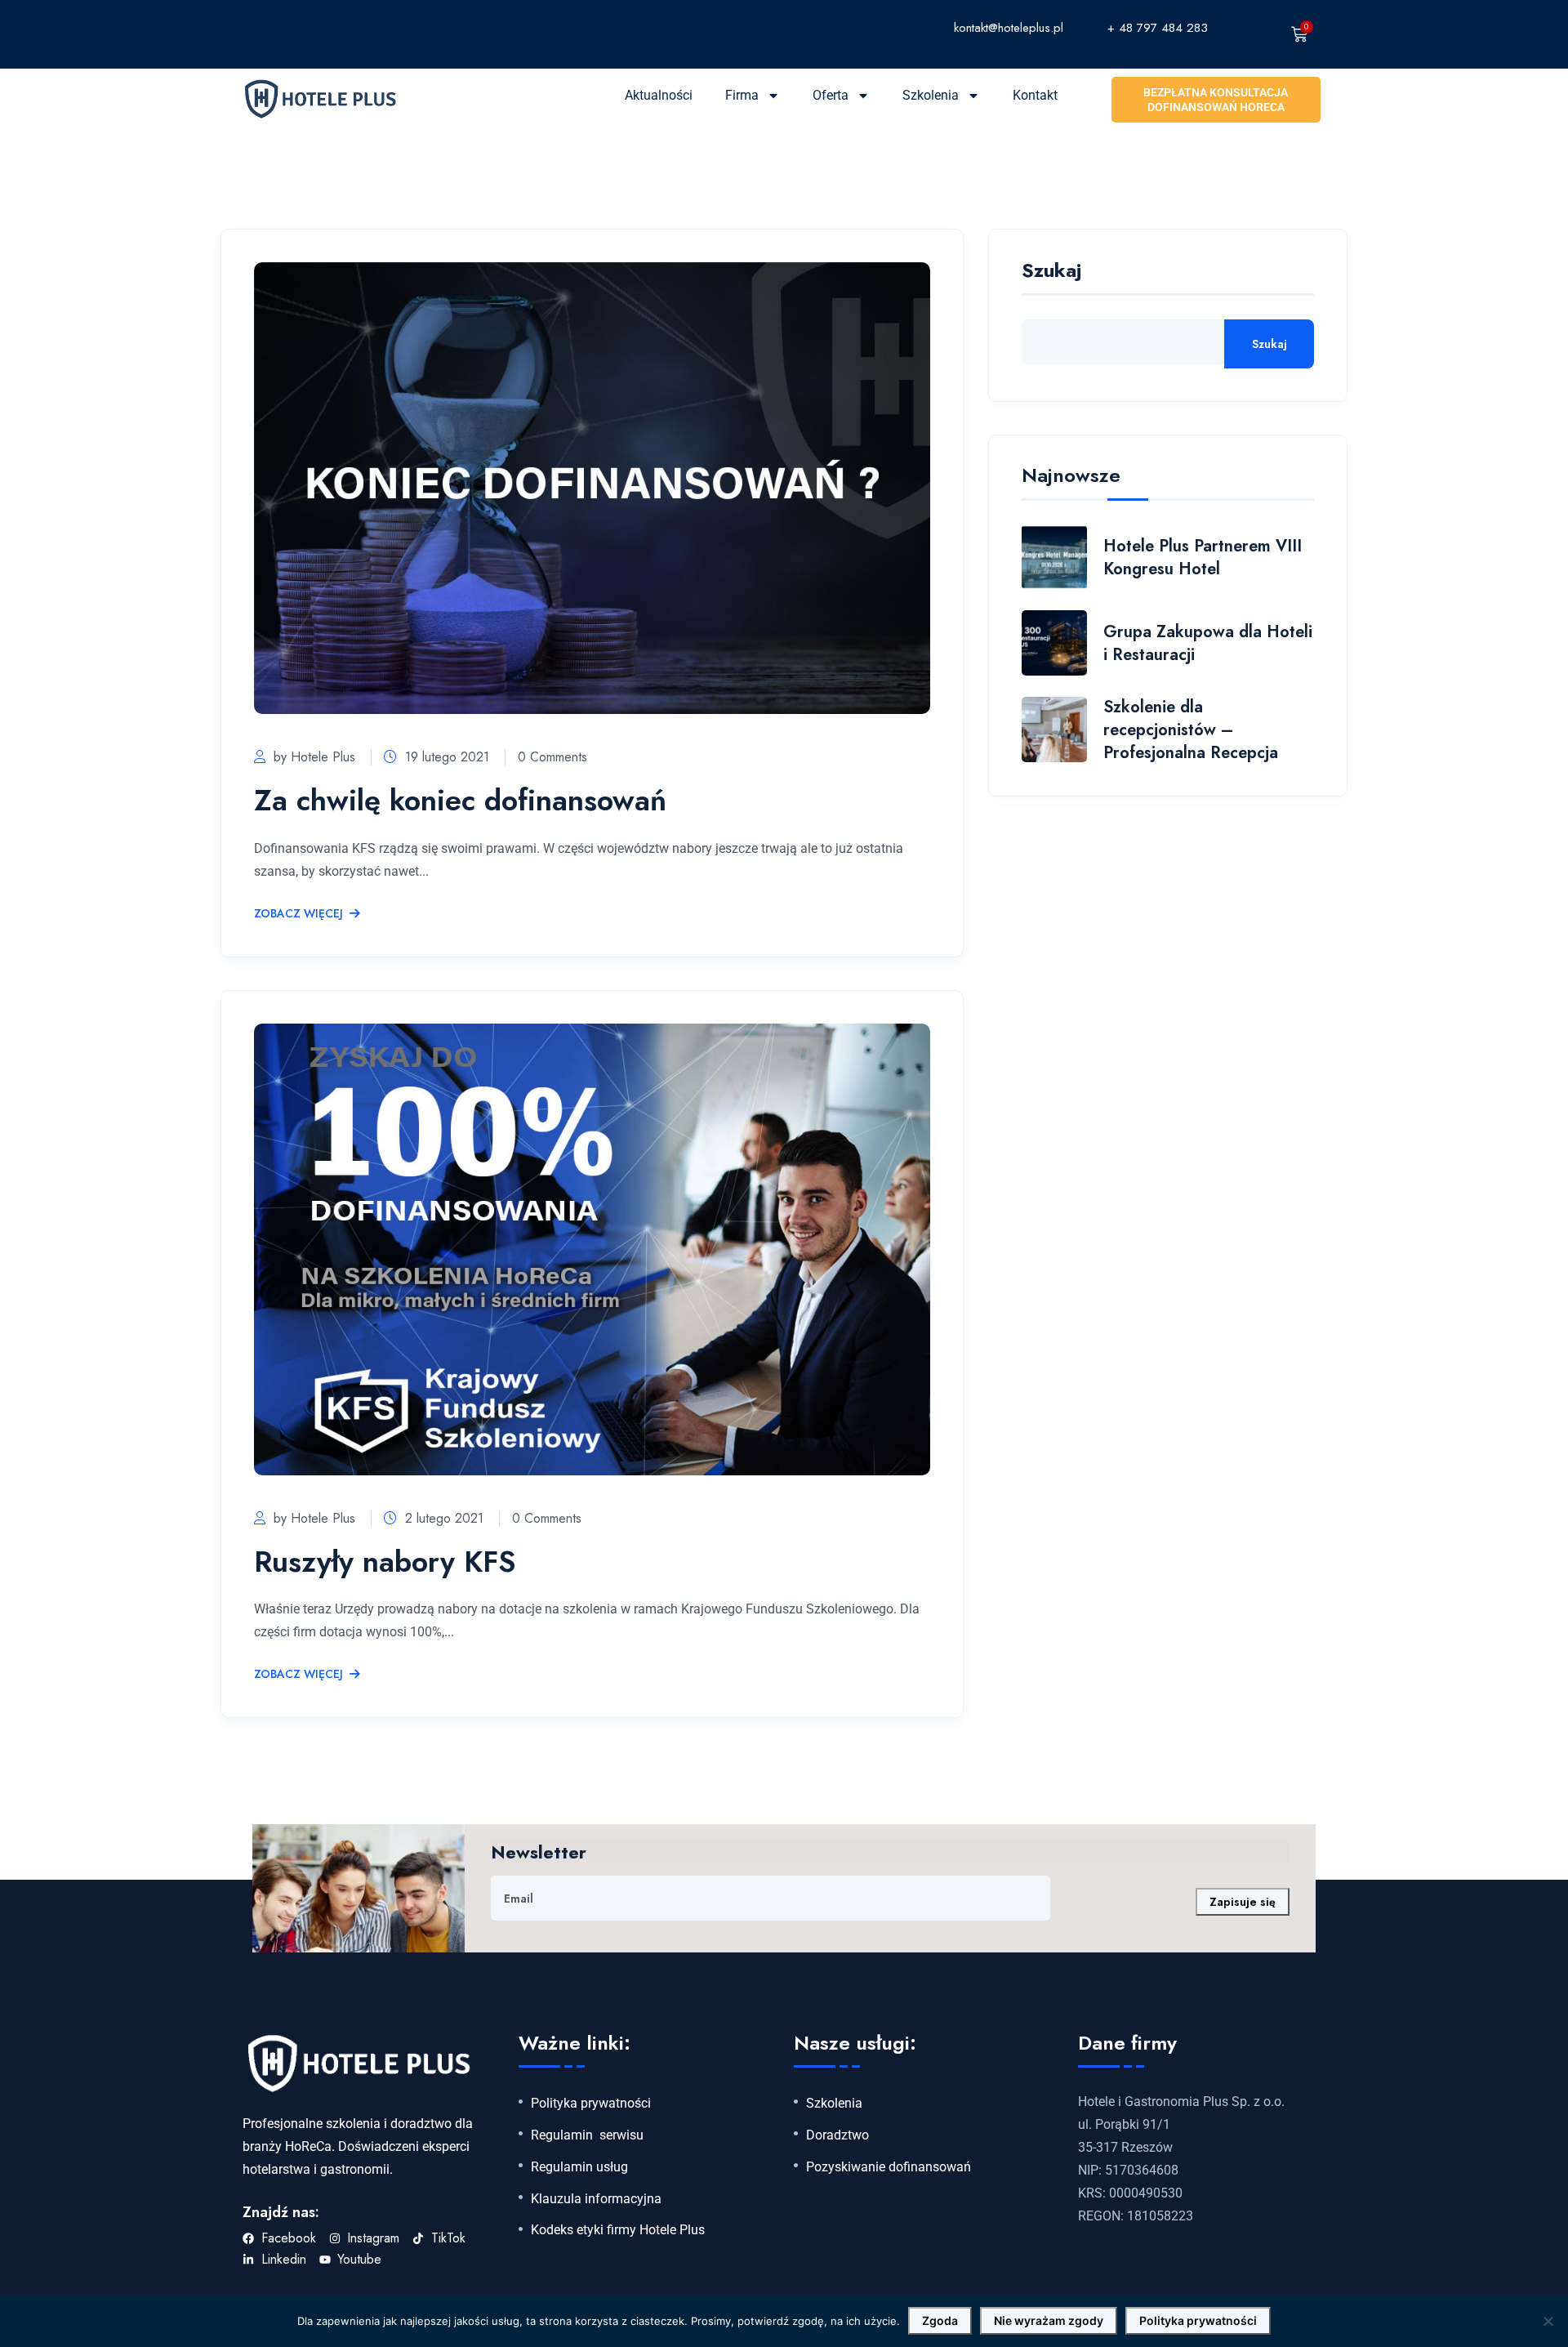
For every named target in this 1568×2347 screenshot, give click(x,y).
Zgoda (940, 2320)
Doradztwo (837, 2135)
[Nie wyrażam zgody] (1548, 2321)
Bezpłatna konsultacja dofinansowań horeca (1216, 100)
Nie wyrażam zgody (1049, 2320)
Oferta (831, 95)
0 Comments (552, 757)
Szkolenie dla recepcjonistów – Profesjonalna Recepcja (1191, 730)
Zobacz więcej (298, 914)
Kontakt (1035, 95)
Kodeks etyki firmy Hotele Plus (618, 2230)
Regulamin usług (579, 2167)
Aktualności (659, 95)
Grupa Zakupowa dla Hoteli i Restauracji (1208, 643)
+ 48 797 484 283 (1158, 28)
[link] (873, 27)
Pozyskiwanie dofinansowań (889, 2167)
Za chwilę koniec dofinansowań (460, 800)
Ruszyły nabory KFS (385, 1561)
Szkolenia (931, 95)
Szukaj (1051, 272)
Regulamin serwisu (587, 2135)
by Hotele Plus (314, 757)
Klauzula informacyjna (596, 2199)
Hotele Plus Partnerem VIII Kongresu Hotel (1203, 558)
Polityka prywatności (591, 2104)
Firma (742, 95)
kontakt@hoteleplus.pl (1009, 28)
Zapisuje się (1243, 1902)
